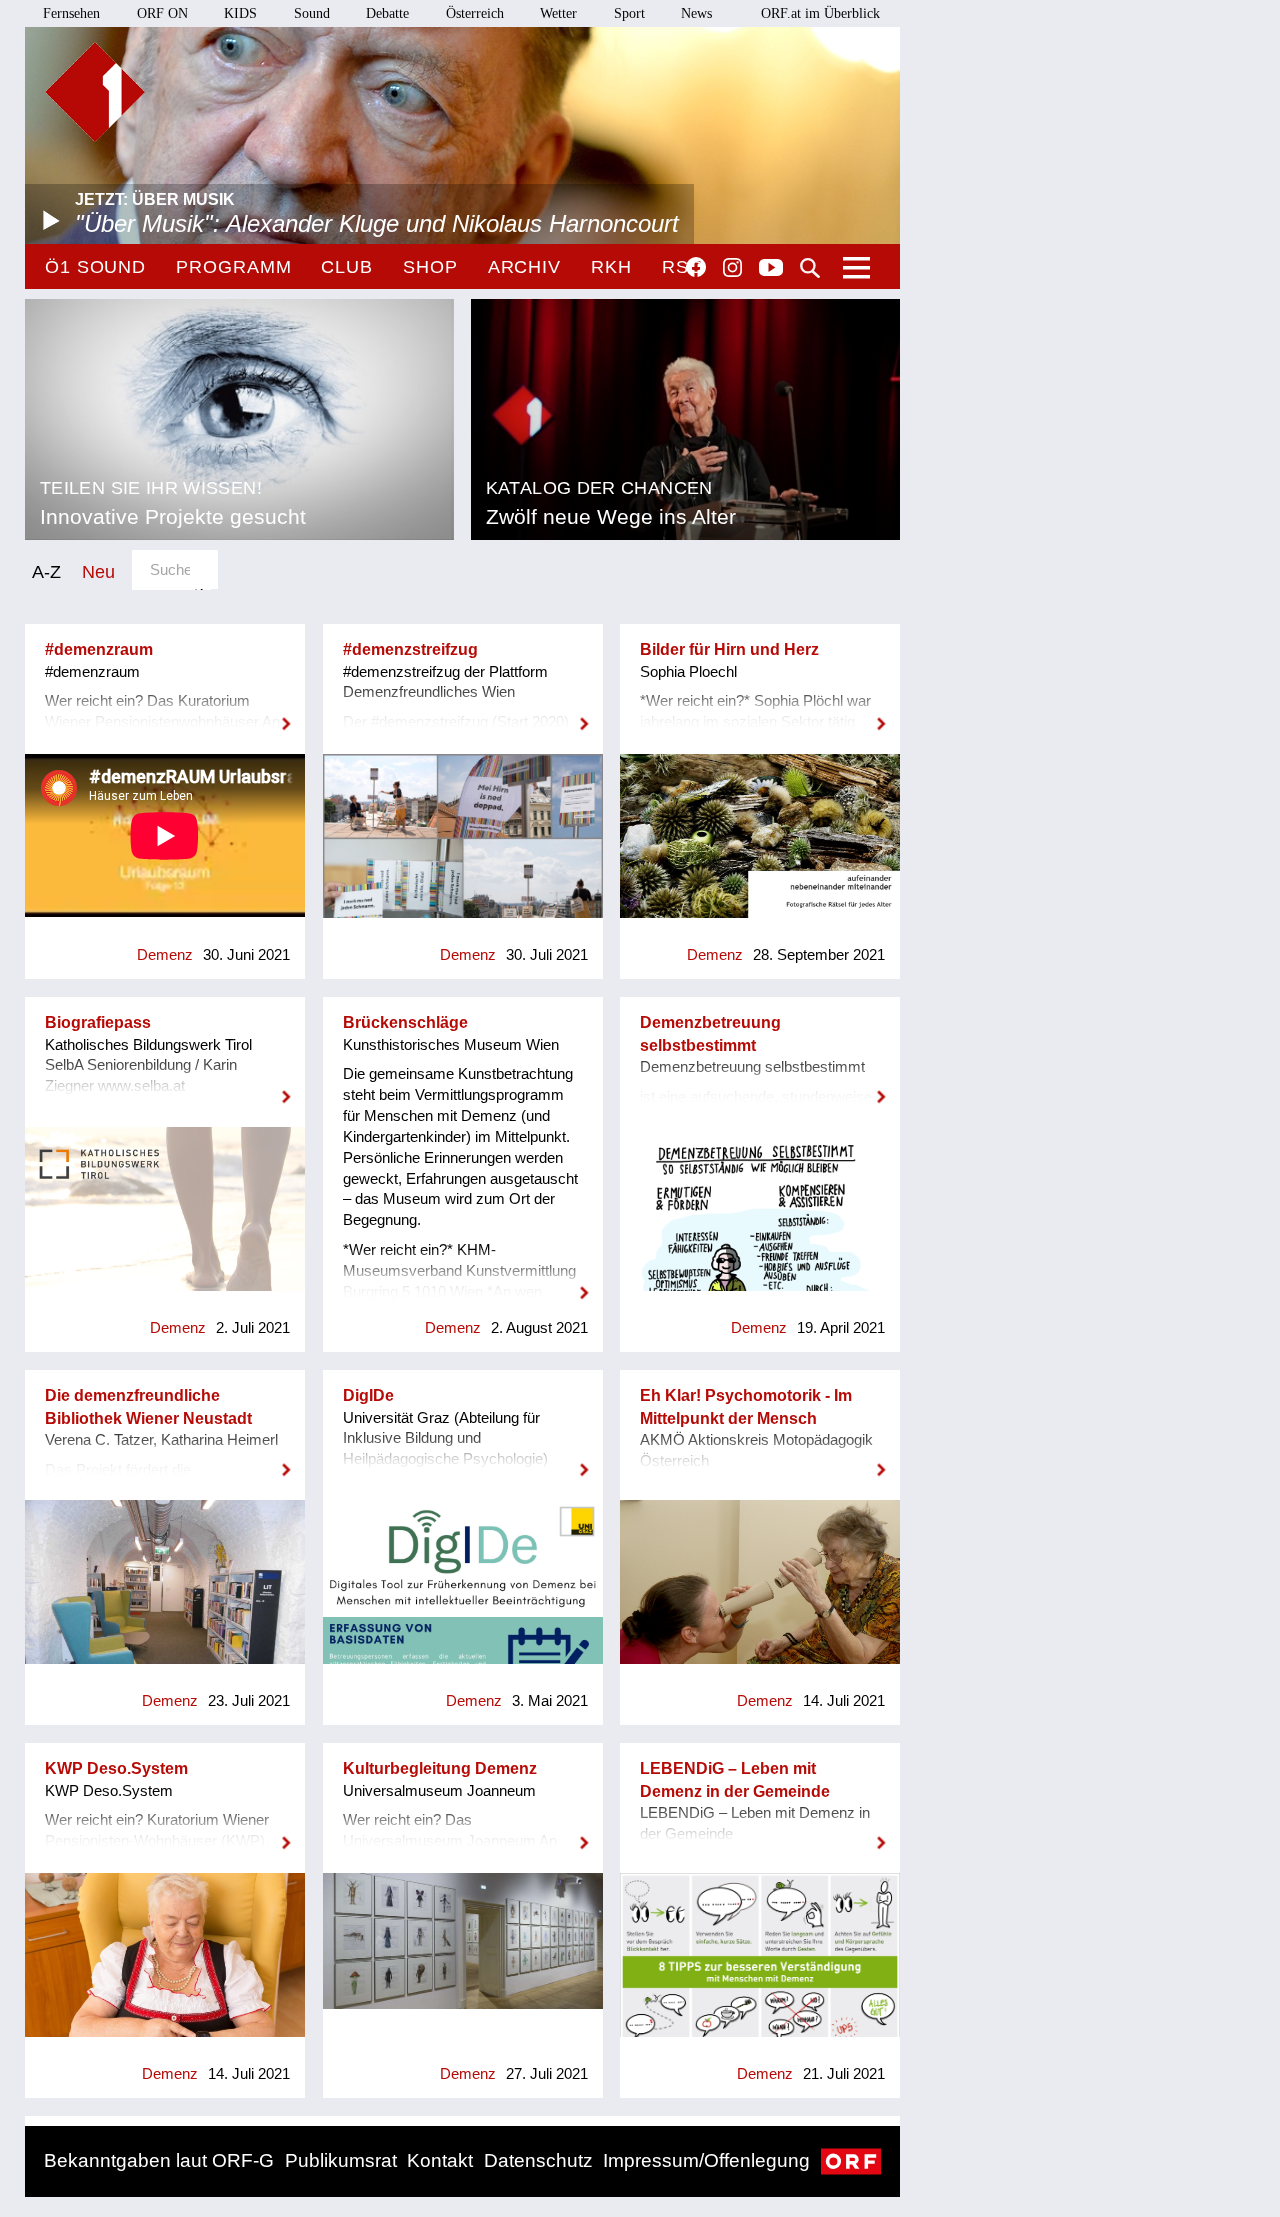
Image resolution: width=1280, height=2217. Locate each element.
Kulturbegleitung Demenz (440, 1768)
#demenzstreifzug (410, 649)
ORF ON (162, 13)
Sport (629, 13)
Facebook (696, 267)
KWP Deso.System (116, 1768)
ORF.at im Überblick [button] (820, 13)
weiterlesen (165, 711)
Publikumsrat (341, 2160)
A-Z (46, 571)
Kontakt (440, 2160)
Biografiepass (98, 1022)
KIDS (240, 13)
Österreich (475, 13)
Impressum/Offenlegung (706, 2160)
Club (347, 267)
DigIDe (368, 1395)
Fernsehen (71, 13)
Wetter (558, 13)
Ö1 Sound (95, 267)
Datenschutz (538, 2160)
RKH (611, 267)
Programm (233, 267)
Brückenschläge (405, 1022)
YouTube (771, 269)
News (696, 13)
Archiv (524, 267)
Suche (810, 268)
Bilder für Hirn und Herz (729, 649)
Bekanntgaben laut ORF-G (159, 2160)
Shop (430, 267)
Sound (312, 13)
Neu (98, 571)
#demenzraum (99, 649)
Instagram (732, 268)
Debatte (387, 13)
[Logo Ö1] (95, 92)
